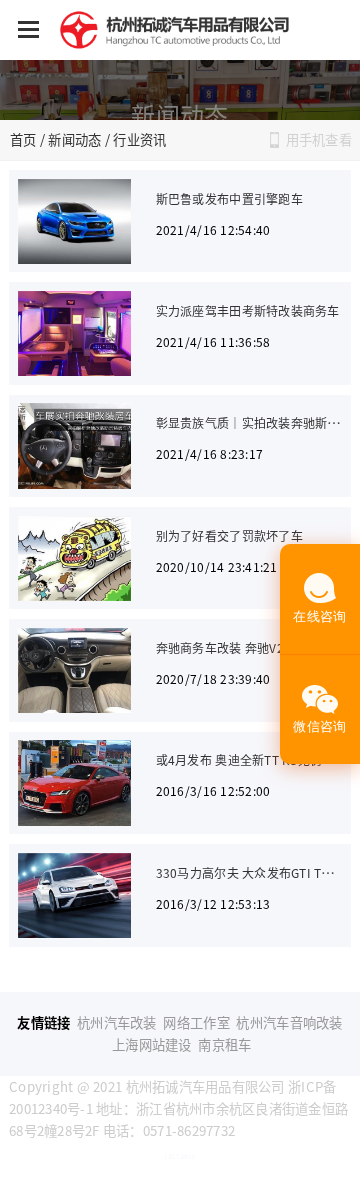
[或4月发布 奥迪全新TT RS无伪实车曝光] (75, 782)
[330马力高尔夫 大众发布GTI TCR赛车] (75, 895)
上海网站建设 (152, 1044)
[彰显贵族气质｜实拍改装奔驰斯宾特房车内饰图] (75, 445)
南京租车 (224, 1044)
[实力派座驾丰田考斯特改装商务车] (75, 333)
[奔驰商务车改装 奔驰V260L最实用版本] (75, 670)
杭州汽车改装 (117, 1022)
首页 (23, 139)
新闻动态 (74, 139)
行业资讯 (139, 139)
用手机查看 (319, 139)
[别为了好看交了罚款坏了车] (75, 558)
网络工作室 (196, 1022)
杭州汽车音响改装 (289, 1022)
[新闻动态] (180, 90)
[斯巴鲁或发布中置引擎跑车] (75, 221)
